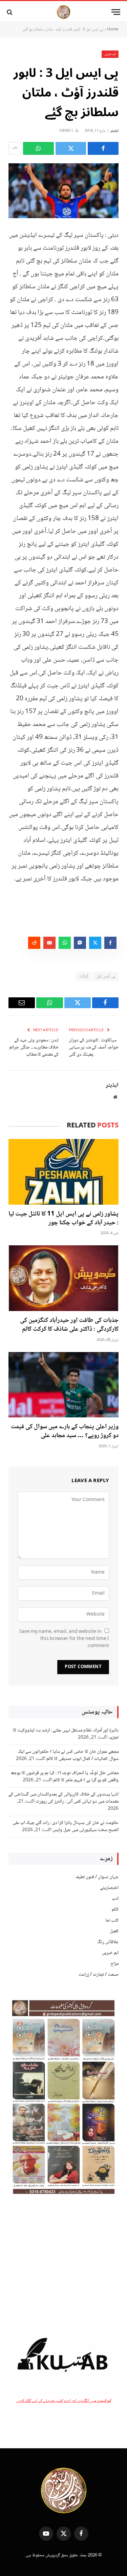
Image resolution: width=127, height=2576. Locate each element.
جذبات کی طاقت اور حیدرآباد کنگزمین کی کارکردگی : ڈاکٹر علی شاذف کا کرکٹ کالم (69, 1325)
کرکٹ (84, 976)
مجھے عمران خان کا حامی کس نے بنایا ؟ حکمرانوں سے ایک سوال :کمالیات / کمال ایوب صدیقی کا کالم (68, 1755)
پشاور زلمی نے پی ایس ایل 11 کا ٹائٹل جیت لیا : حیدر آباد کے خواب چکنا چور (63, 1219)
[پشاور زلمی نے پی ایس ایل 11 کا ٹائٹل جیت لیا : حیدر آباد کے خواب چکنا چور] (63, 1172)
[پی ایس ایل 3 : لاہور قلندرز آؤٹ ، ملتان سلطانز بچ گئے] (63, 191)
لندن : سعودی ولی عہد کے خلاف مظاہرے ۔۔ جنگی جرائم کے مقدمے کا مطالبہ (34, 1047)
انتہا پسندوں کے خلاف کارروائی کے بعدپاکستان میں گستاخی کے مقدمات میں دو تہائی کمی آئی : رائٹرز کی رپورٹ (63, 1798)
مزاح (114, 1964)
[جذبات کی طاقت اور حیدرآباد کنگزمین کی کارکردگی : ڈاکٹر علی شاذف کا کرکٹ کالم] (63, 1278)
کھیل (114, 1931)
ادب (115, 1899)
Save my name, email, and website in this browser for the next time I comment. (64, 1639)
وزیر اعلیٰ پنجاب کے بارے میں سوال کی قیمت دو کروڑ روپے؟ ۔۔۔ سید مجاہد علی (65, 1431)
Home (113, 30)
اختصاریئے (109, 1888)
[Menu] (116, 12)
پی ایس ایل (106, 976)
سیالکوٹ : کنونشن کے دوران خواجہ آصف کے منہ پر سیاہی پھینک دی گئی (94, 1047)
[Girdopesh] (63, 12)
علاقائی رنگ (108, 1942)
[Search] (10, 12)
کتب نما (112, 1920)
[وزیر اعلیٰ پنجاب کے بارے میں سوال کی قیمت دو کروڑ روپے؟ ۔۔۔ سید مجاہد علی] (63, 1385)
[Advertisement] (63, 2262)
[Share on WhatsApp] (38, 148)
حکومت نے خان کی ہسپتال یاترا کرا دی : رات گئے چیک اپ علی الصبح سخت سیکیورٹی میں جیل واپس (66, 1826)
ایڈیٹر (114, 131)
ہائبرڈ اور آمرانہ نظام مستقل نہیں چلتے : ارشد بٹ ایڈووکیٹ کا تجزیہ (66, 1734)
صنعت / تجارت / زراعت (99, 1975)
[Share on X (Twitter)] (71, 148)
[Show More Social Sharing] (15, 148)
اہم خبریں (110, 54)
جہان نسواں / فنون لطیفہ (97, 1877)
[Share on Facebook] (103, 148)
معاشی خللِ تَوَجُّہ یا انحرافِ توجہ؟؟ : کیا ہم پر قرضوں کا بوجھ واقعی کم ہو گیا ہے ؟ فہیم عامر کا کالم (65, 1777)
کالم (115, 1910)
